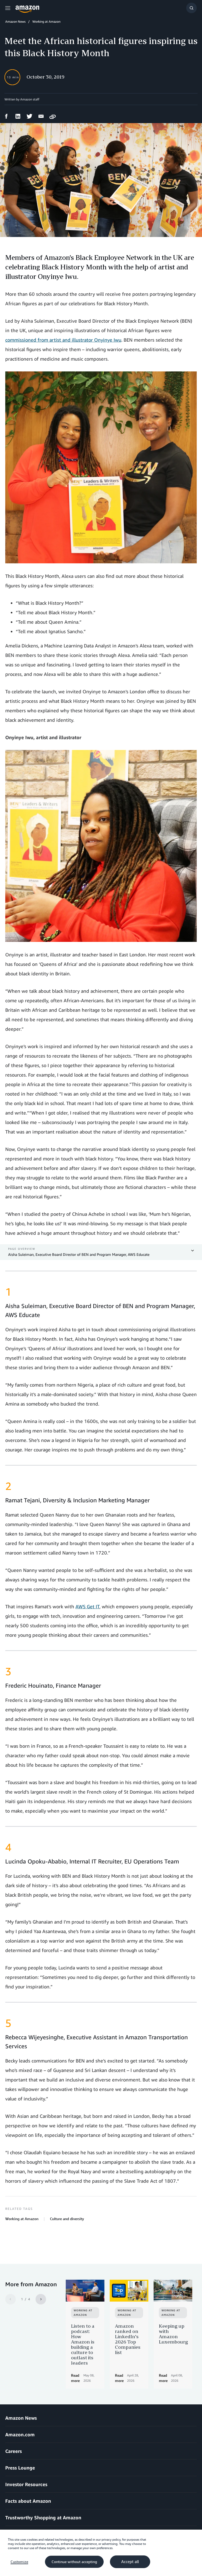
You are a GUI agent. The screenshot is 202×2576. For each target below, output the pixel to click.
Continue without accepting (74, 2562)
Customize (19, 2562)
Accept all (130, 2562)
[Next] (41, 2299)
